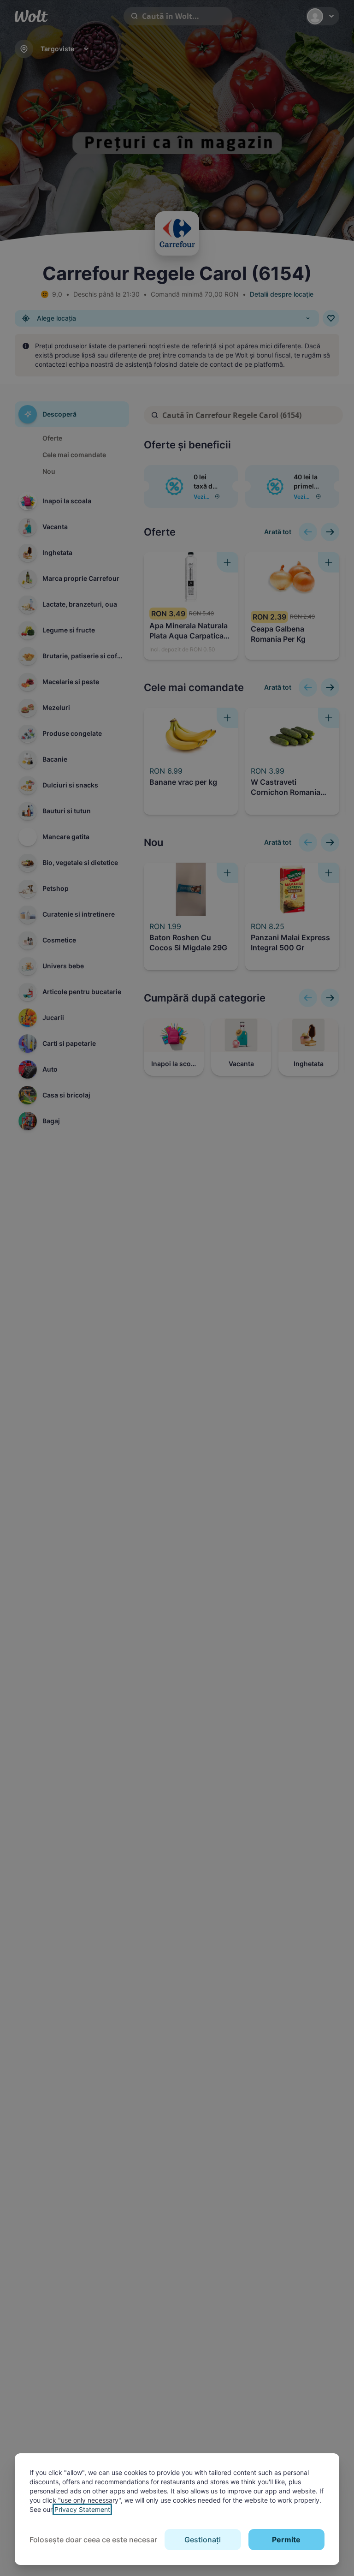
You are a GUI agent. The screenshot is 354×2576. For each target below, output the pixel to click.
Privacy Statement (82, 2509)
